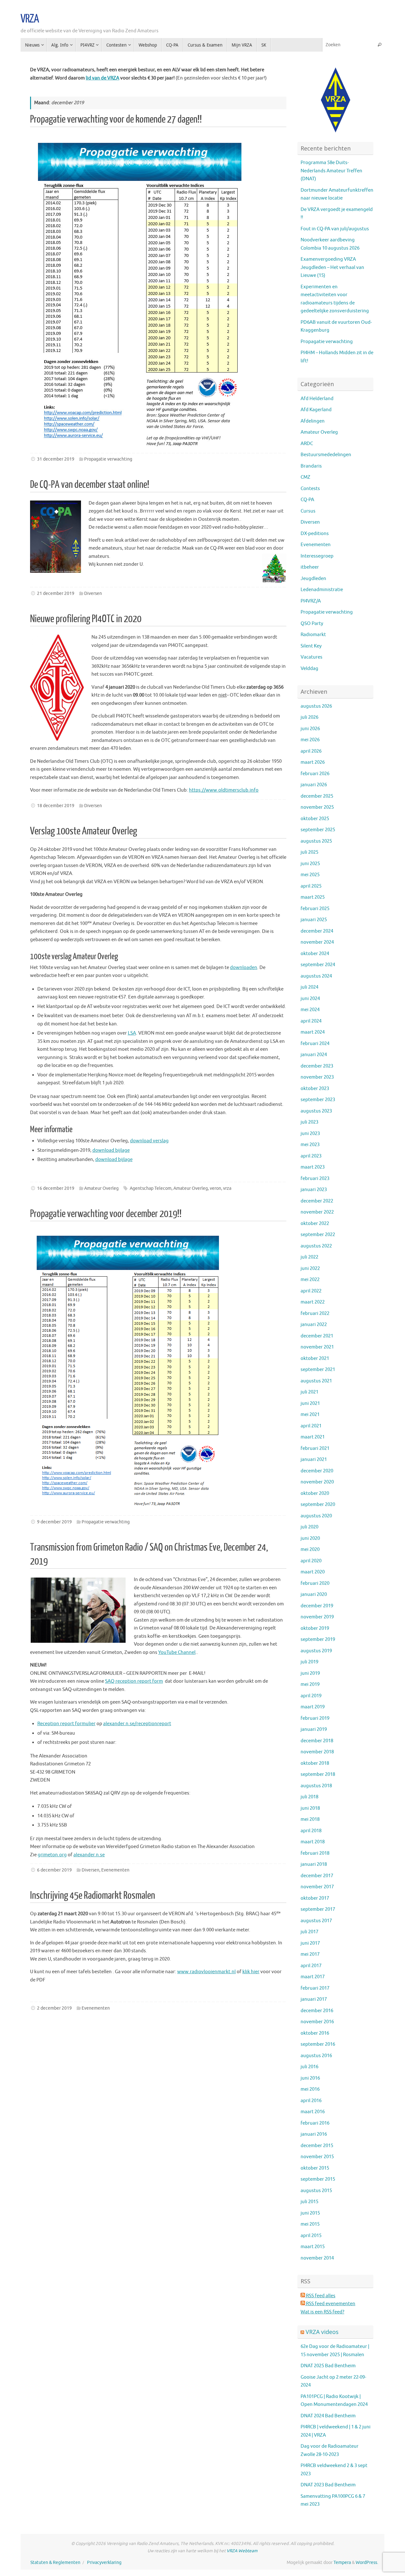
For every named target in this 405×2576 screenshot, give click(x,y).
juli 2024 (309, 987)
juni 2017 (310, 1943)
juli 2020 (309, 1527)
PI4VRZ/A (311, 601)
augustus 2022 (316, 1246)
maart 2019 (313, 1707)
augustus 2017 (316, 1921)
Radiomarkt (313, 635)
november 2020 (317, 1482)
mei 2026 (310, 740)
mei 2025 (310, 875)
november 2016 (317, 2022)
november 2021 (317, 1347)
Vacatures (312, 657)
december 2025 (317, 796)
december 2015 (317, 2146)
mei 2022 (310, 1280)
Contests (310, 489)
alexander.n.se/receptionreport (137, 1724)
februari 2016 (315, 2123)
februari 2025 (315, 909)
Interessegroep (317, 556)
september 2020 (318, 1505)
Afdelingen (313, 421)
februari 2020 (315, 1583)
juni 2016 (310, 2078)
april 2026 (311, 751)
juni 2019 (310, 1673)
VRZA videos (322, 2332)
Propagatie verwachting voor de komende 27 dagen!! (116, 119)
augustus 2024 (316, 976)
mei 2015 (310, 2224)
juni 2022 (310, 1269)
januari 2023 (314, 1190)
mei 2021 (310, 1415)
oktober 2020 (315, 1493)
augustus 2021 (316, 1381)
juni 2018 (310, 1808)
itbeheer (310, 567)
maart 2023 (313, 1167)
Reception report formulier (66, 1724)
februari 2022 (315, 1314)
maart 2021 (313, 1437)
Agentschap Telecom (151, 1188)
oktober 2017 (315, 1898)
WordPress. (367, 2563)
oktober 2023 (315, 1089)
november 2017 (317, 1887)
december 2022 (317, 1201)
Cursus (308, 511)
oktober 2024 (315, 954)
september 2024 (318, 965)
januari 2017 (314, 1999)
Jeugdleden (313, 579)
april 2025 (311, 886)
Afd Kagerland (316, 410)
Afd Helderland (317, 399)
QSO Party (312, 624)
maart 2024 (313, 1032)
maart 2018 (313, 1842)
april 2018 (311, 1831)
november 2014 (317, 2258)
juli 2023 (309, 1122)
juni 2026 (310, 729)
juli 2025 (309, 852)
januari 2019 (314, 1729)
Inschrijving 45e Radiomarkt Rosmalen (93, 1896)
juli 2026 (309, 717)
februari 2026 (315, 774)
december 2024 (317, 931)
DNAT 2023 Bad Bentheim (328, 2485)
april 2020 (311, 1561)
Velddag (309, 669)
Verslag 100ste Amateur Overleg (84, 831)
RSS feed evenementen (330, 2304)
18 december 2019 (56, 806)
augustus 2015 (316, 2191)
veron (215, 1188)
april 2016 (311, 2101)
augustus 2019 (316, 1651)
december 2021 (317, 1336)
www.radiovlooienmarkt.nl (206, 1972)
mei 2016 (310, 2089)
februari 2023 (315, 1179)
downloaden (244, 968)
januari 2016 (314, 2134)
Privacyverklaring (104, 2563)
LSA (132, 1033)
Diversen (93, 593)
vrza (227, 1188)
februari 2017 (315, 1988)
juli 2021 (309, 1392)
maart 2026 (313, 762)
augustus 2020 (316, 1516)
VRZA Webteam (242, 2551)
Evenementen (115, 1870)
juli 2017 (309, 1932)
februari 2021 (315, 1448)
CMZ (305, 477)
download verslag (149, 1141)
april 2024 (311, 1021)
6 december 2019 (54, 1870)
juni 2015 (310, 2213)
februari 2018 (315, 1853)
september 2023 (318, 1100)
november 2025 (317, 807)
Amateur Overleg (101, 1188)
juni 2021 (310, 1403)
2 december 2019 (54, 2008)
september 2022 (318, 1235)
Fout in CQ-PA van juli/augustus (335, 229)
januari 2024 (314, 1055)
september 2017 (318, 1909)
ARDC (307, 444)
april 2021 (311, 1426)
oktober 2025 (315, 819)
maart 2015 (313, 2247)
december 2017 (317, 1876)
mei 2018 (310, 1819)
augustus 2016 (316, 2056)
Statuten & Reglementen (55, 2563)
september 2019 (318, 1639)
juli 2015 (309, 2202)
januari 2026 (314, 785)
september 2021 (318, 1370)
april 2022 (311, 1291)
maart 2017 (313, 1977)
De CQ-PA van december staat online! (90, 485)
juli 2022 (309, 1257)
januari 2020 (314, 1594)
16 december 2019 (56, 1188)
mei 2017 (310, 1954)
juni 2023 (310, 1134)
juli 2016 (309, 2067)
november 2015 (317, 2157)
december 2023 (317, 1066)
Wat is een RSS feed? (322, 2312)
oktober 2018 (315, 1763)
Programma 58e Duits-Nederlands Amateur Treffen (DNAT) (331, 171)
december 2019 (317, 1606)
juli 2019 (309, 1662)
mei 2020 (310, 1549)
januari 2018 (314, 1864)
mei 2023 (310, 1145)
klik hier (251, 1972)
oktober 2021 (315, 1358)
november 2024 (317, 942)
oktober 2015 (315, 2168)
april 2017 (311, 1966)
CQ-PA (307, 500)
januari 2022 (314, 1325)
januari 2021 (314, 1460)
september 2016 (318, 2044)
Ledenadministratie (322, 590)
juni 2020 (310, 1538)
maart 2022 (313, 1302)
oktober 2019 (315, 1628)
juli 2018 (309, 1797)
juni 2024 (310, 999)
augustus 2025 (316, 841)
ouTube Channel (178, 1652)
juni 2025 (310, 864)
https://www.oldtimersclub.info (224, 790)
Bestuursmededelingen (326, 455)
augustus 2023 (316, 1111)
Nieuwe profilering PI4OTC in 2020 (86, 619)
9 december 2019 (54, 1522)
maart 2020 (313, 1572)
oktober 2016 (315, 2033)
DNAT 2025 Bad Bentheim (328, 2366)
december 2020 (317, 1471)
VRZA (30, 19)
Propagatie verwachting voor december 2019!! (106, 1214)
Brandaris (311, 466)
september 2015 (318, 2179)
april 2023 (311, 1156)
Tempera (342, 2563)
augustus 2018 (316, 1786)
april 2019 (311, 1696)
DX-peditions (315, 534)
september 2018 (318, 1774)
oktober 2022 (315, 1224)
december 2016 (317, 2011)
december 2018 (317, 1741)
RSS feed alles (320, 2296)
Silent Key (311, 646)
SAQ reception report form (134, 1681)
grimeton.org (52, 1855)
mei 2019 (310, 1684)
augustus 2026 (316, 706)
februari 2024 (315, 1044)
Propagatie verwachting (108, 459)
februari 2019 (315, 1718)
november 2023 (317, 1077)
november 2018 (317, 1752)
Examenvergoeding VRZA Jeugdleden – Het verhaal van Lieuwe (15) (332, 267)
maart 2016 (313, 2112)
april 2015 (311, 2236)
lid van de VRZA (103, 78)
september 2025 (318, 830)
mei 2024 (310, 1010)
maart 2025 (313, 897)
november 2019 (317, 1617)
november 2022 (317, 1212)
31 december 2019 (56, 459)
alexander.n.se (89, 1855)
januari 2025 (314, 920)
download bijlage (111, 1150)
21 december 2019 (56, 593)
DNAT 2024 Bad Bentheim (328, 2416)
